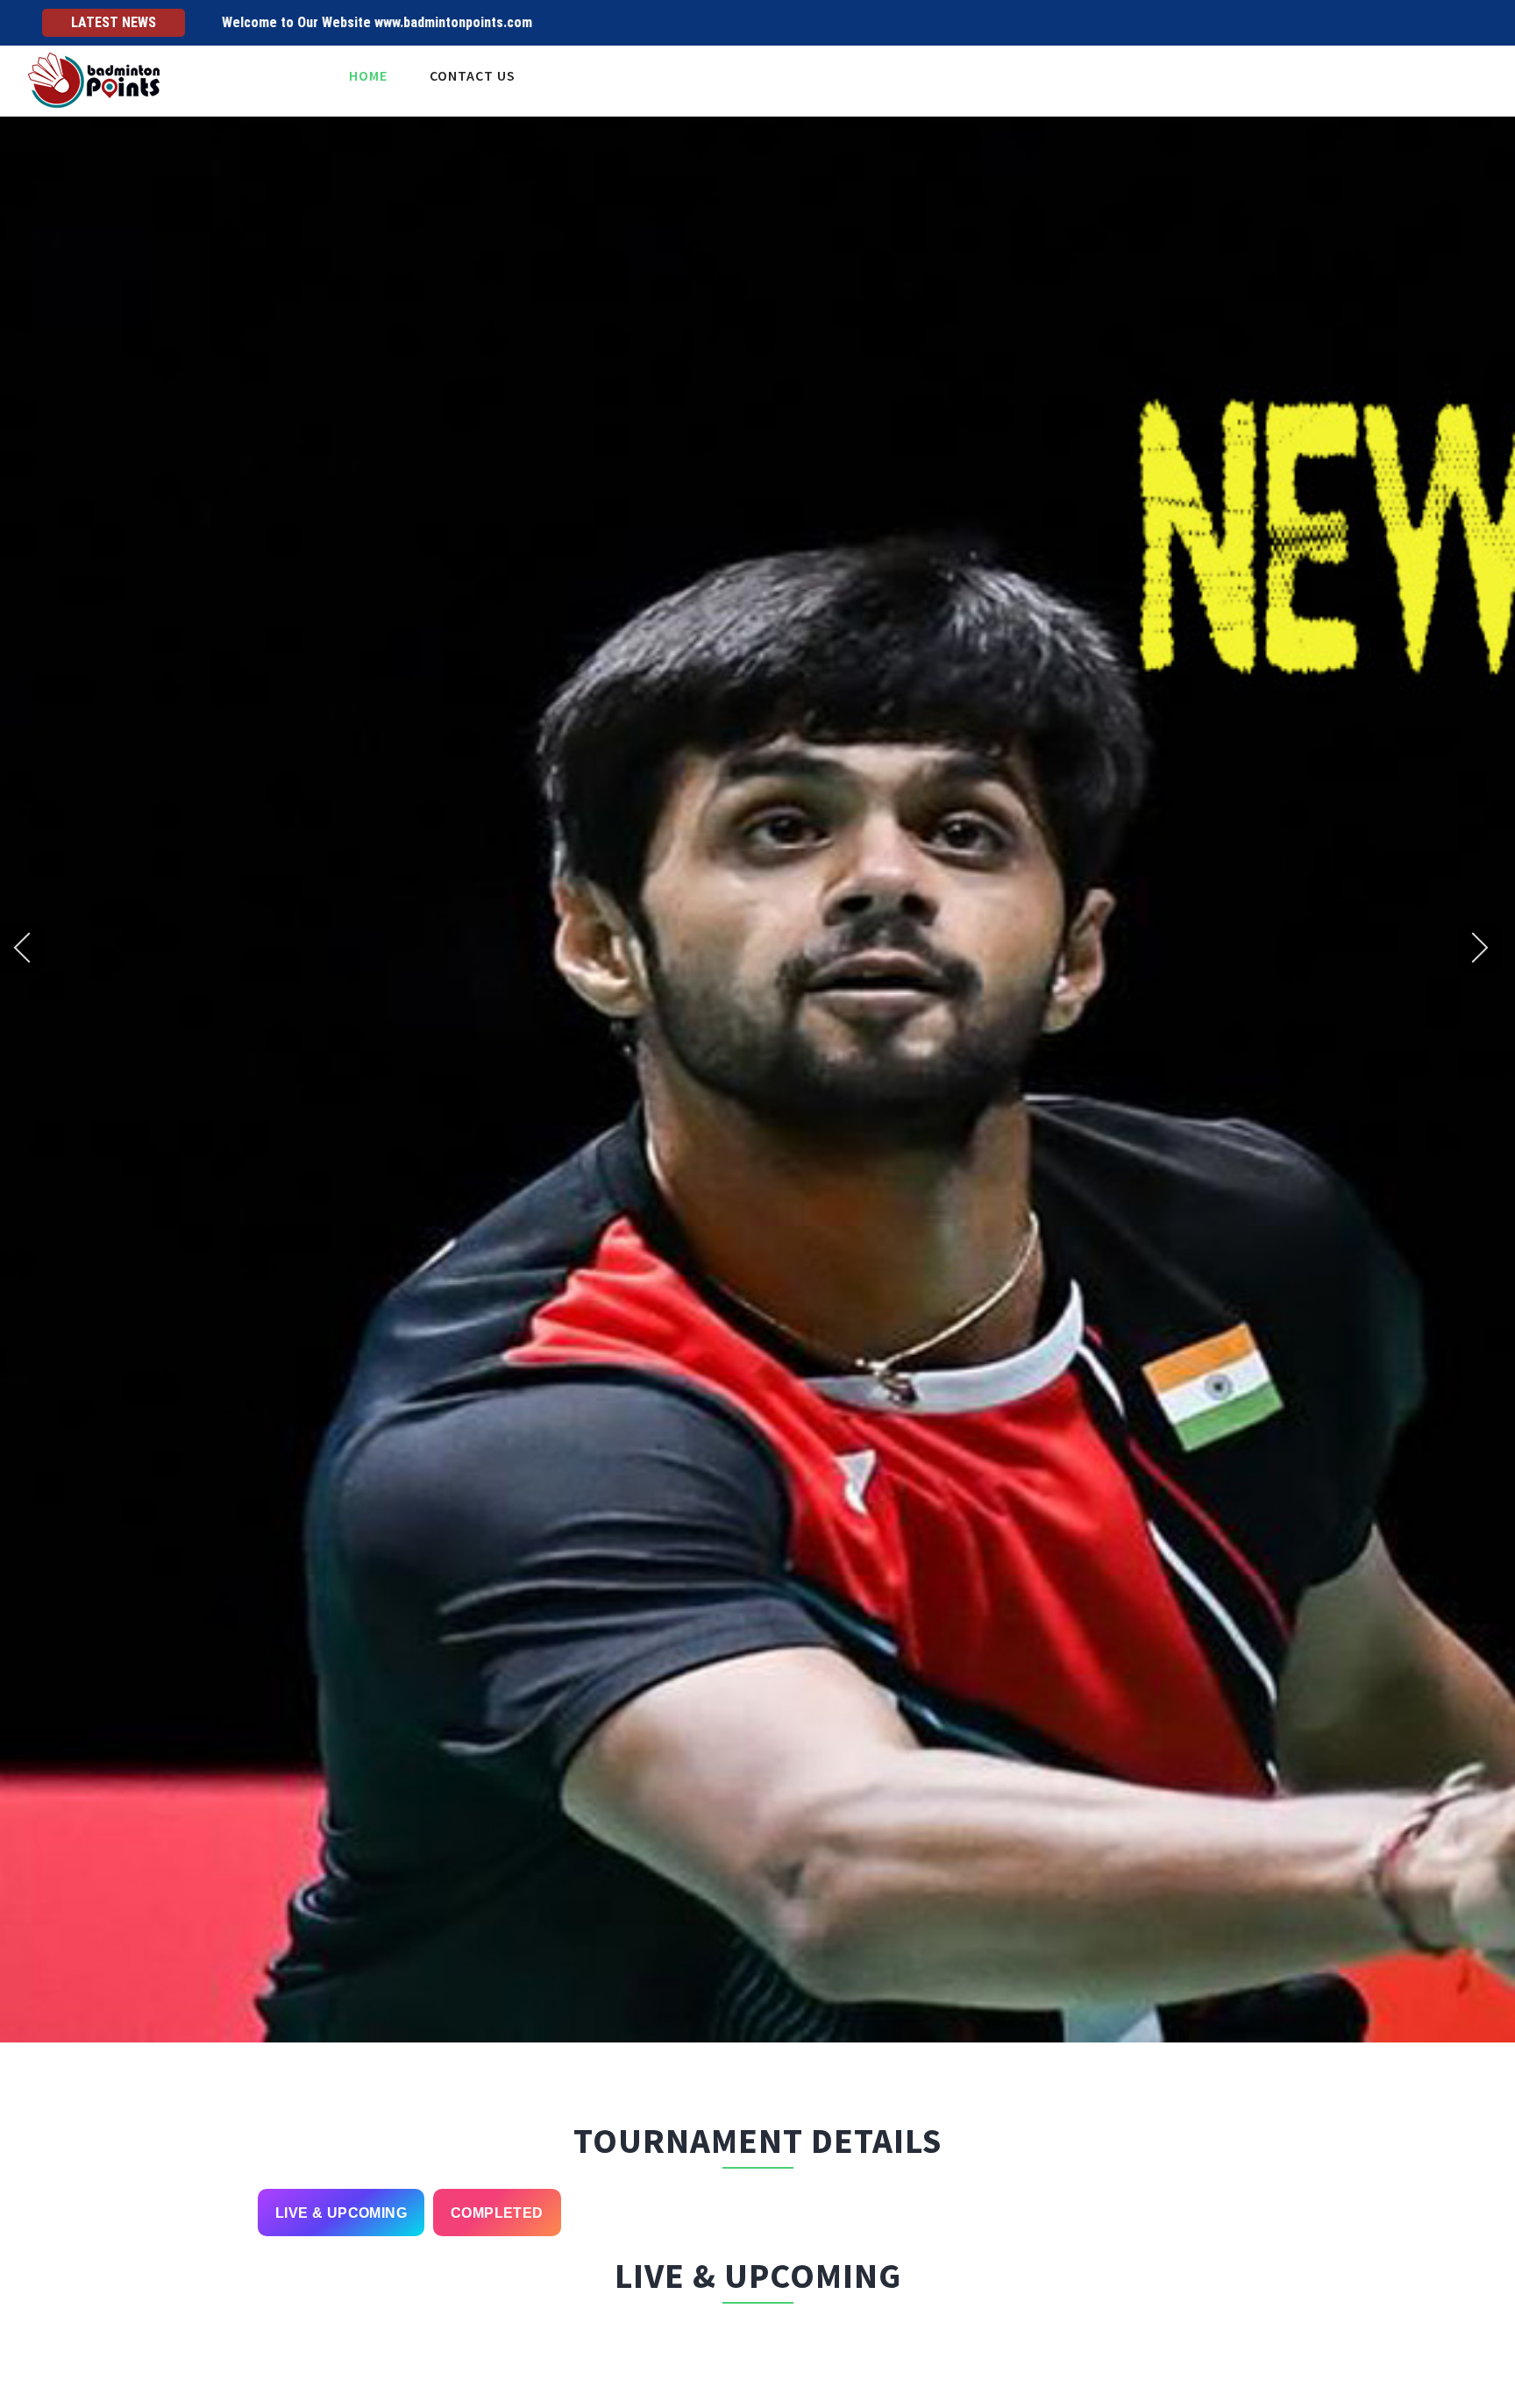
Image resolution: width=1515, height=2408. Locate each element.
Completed (497, 2213)
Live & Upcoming (341, 2213)
